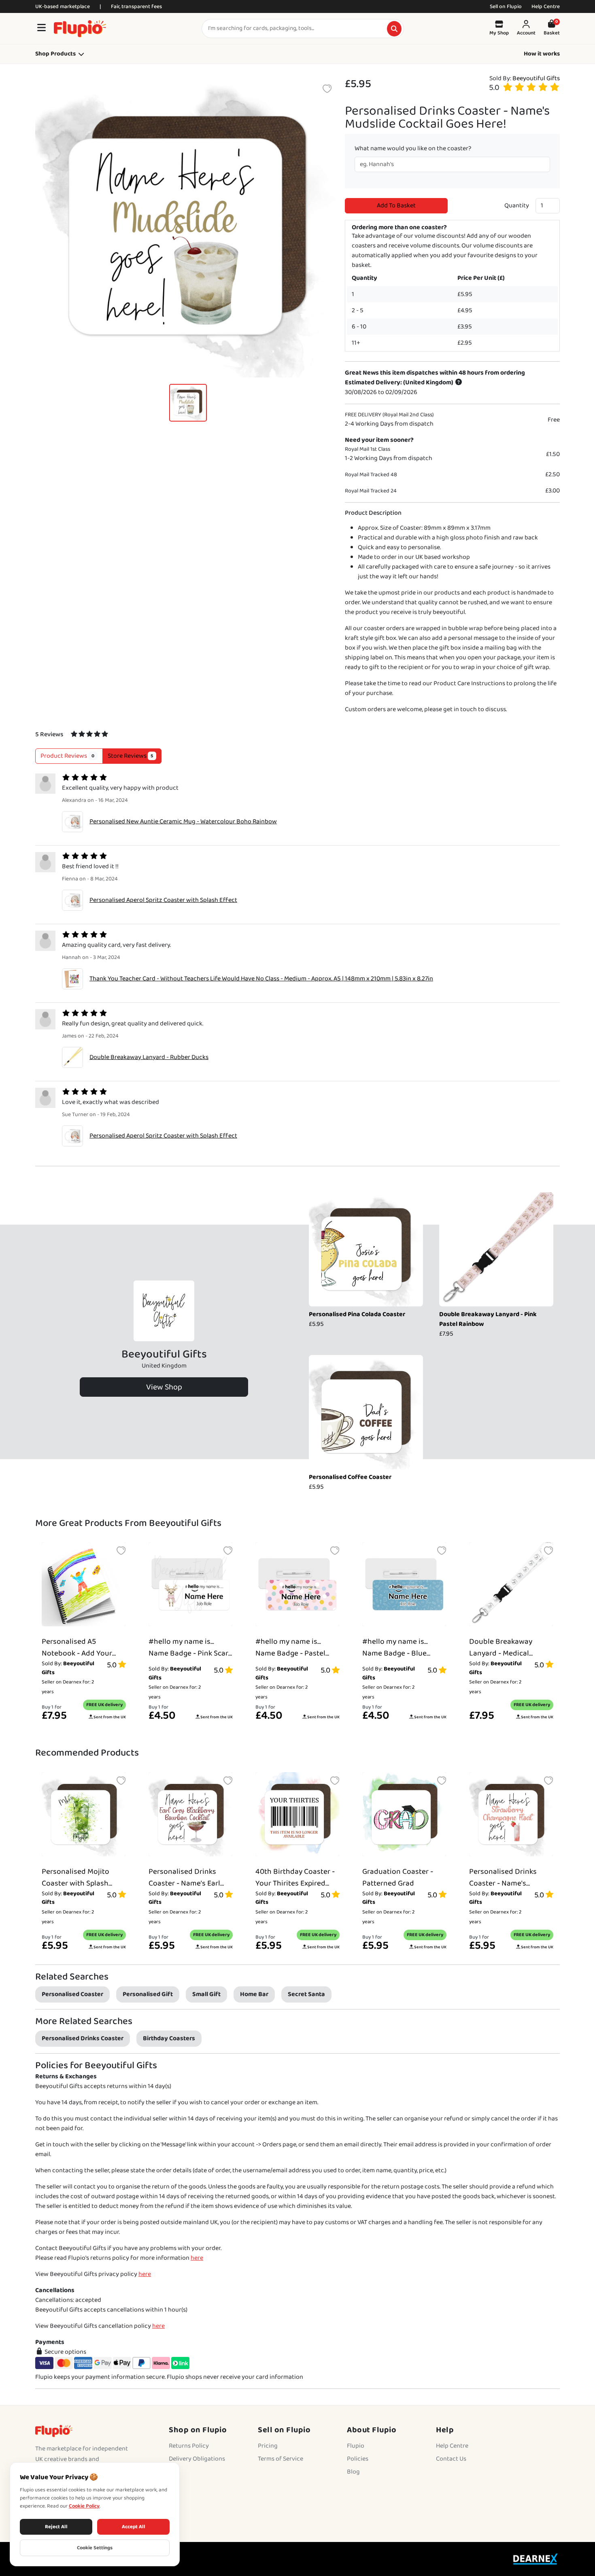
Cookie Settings (95, 2548)
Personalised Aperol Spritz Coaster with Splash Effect (163, 900)
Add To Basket (396, 206)
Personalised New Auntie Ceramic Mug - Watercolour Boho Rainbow (183, 821)
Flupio (356, 2446)
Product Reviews (67, 756)
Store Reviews (131, 756)
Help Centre (546, 6)
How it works (542, 54)
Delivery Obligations (197, 2459)
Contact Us (451, 2459)
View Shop (164, 1387)
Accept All (134, 2527)
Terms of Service (280, 2459)
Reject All (56, 2527)
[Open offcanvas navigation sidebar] (41, 29)
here (197, 2258)
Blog (353, 2472)
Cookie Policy (84, 2506)
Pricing (268, 2446)
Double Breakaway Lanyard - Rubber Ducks (149, 1057)
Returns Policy (189, 2446)
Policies (358, 2459)
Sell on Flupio (506, 6)
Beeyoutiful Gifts (536, 78)
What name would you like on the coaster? (413, 149)
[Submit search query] (394, 29)
